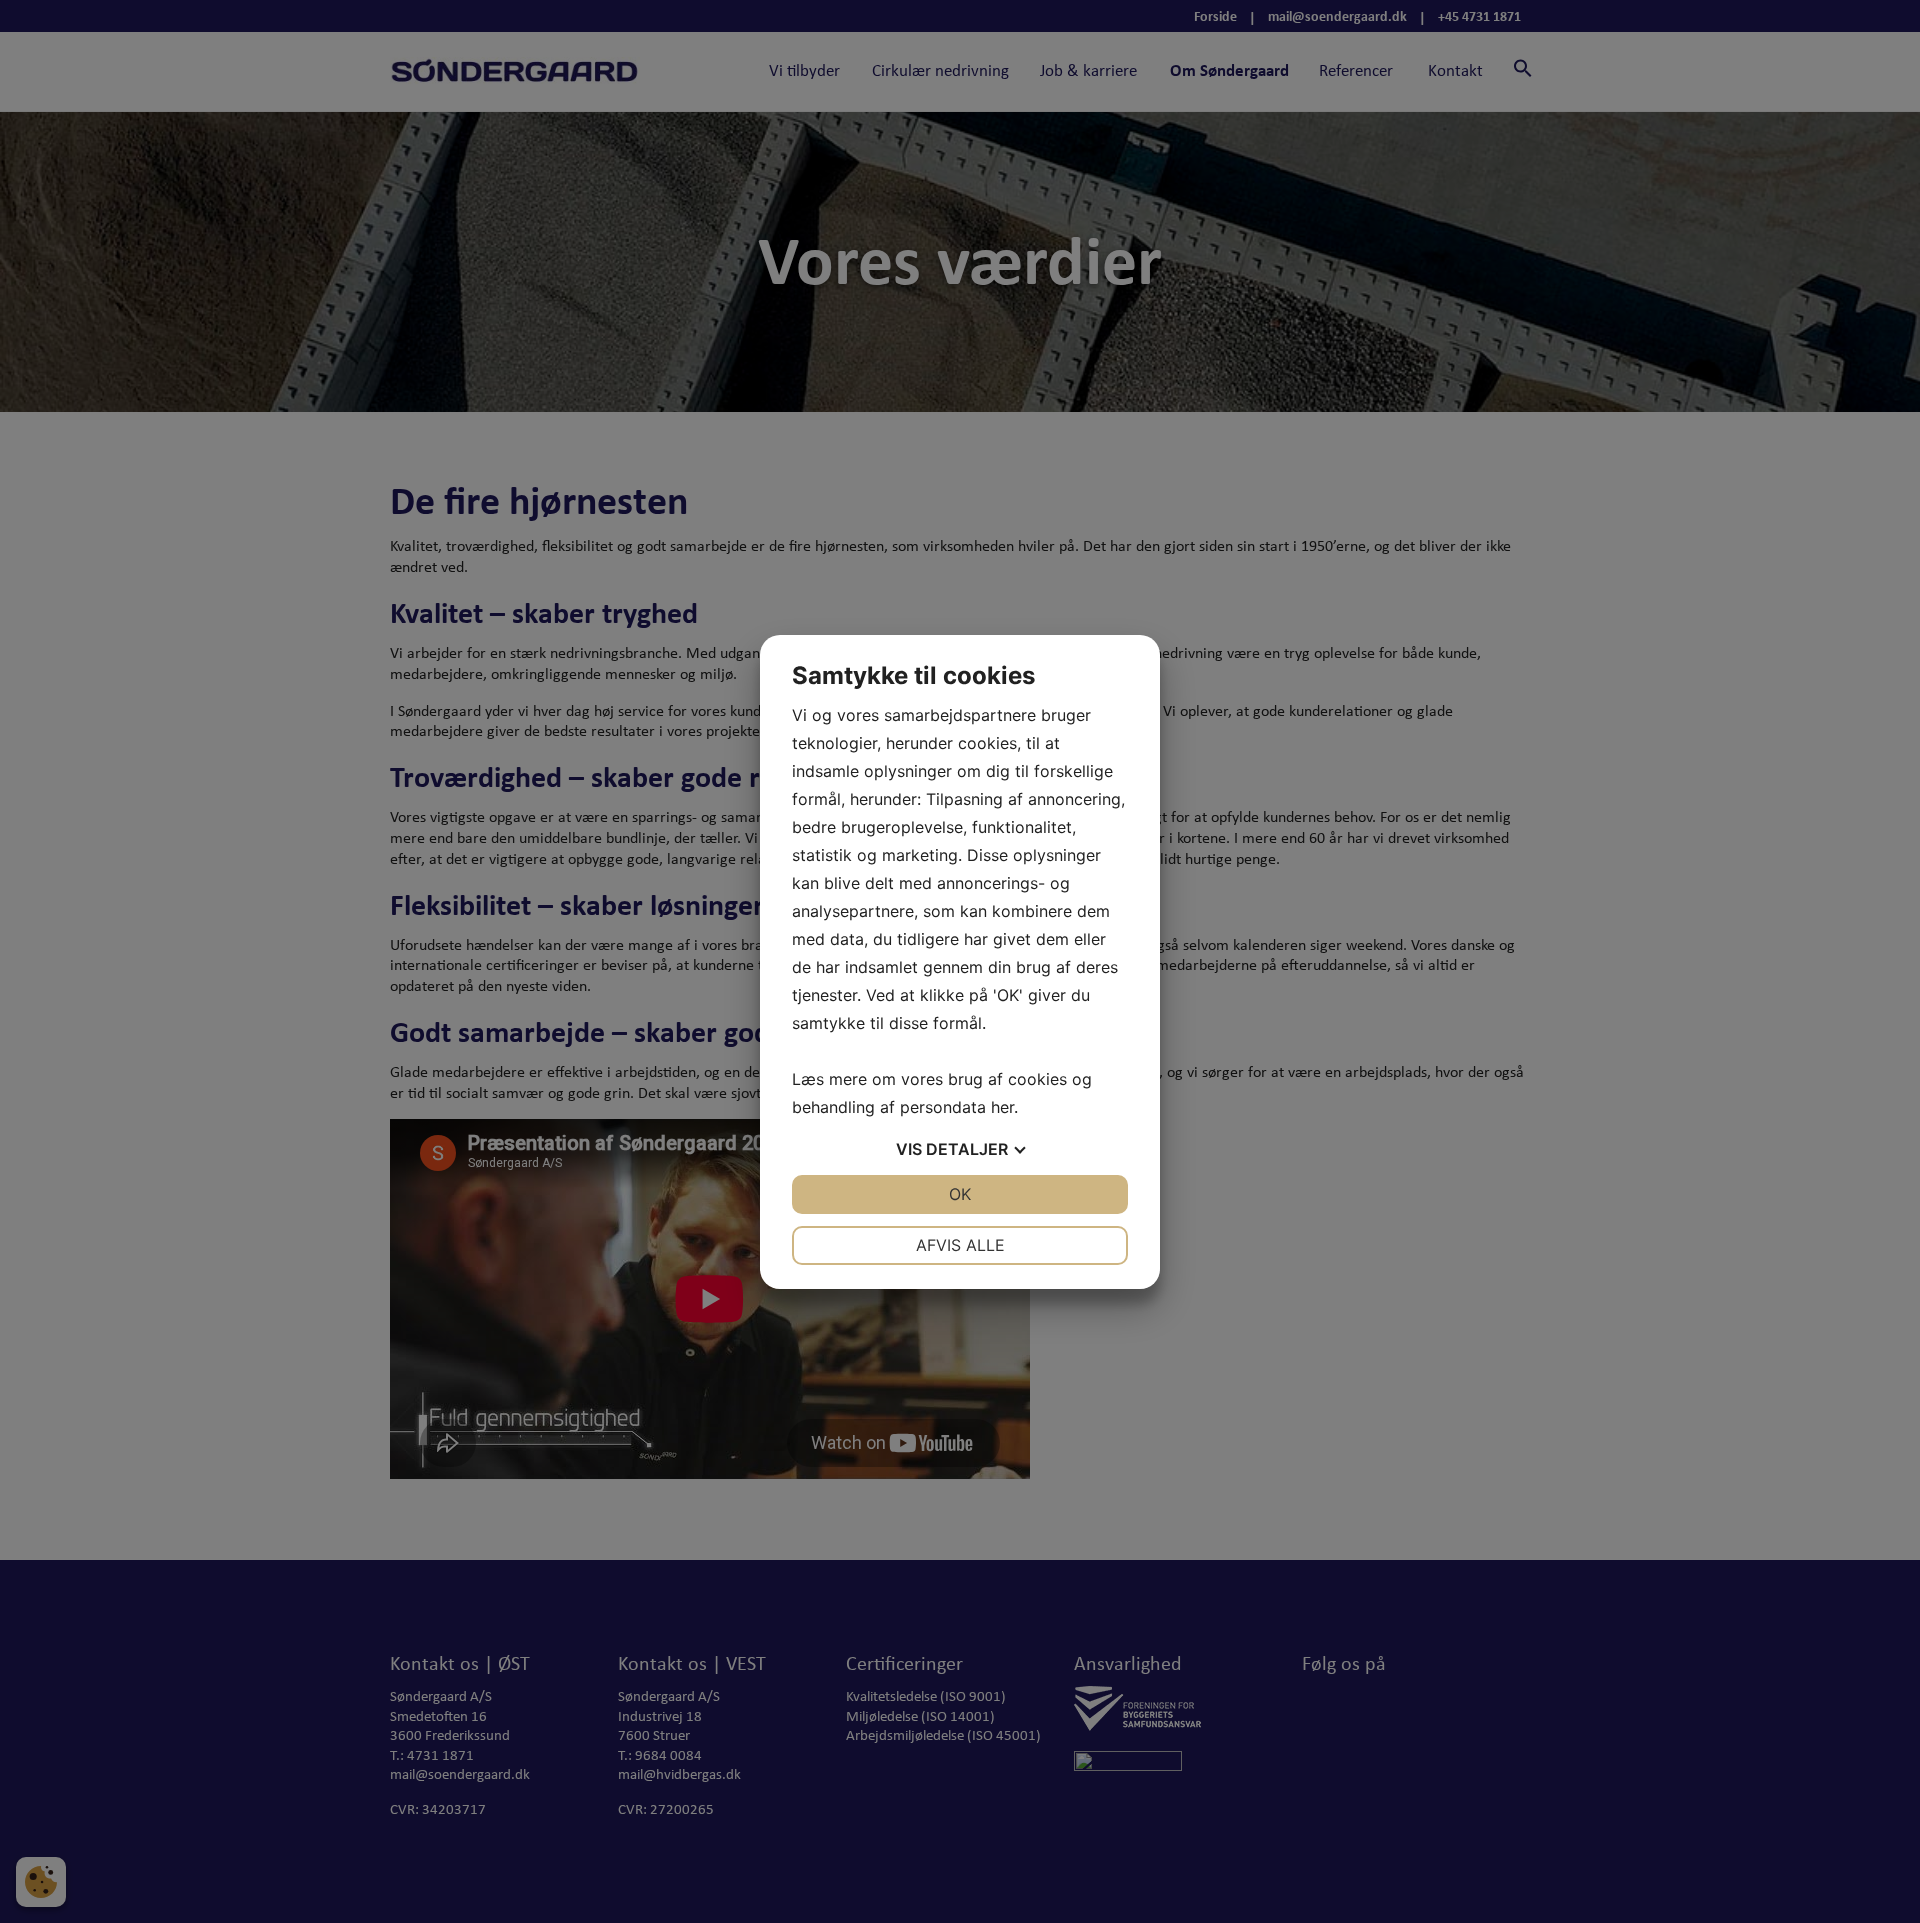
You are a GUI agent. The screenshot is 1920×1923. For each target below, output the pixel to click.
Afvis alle (960, 1245)
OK (960, 1194)
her (1002, 1107)
